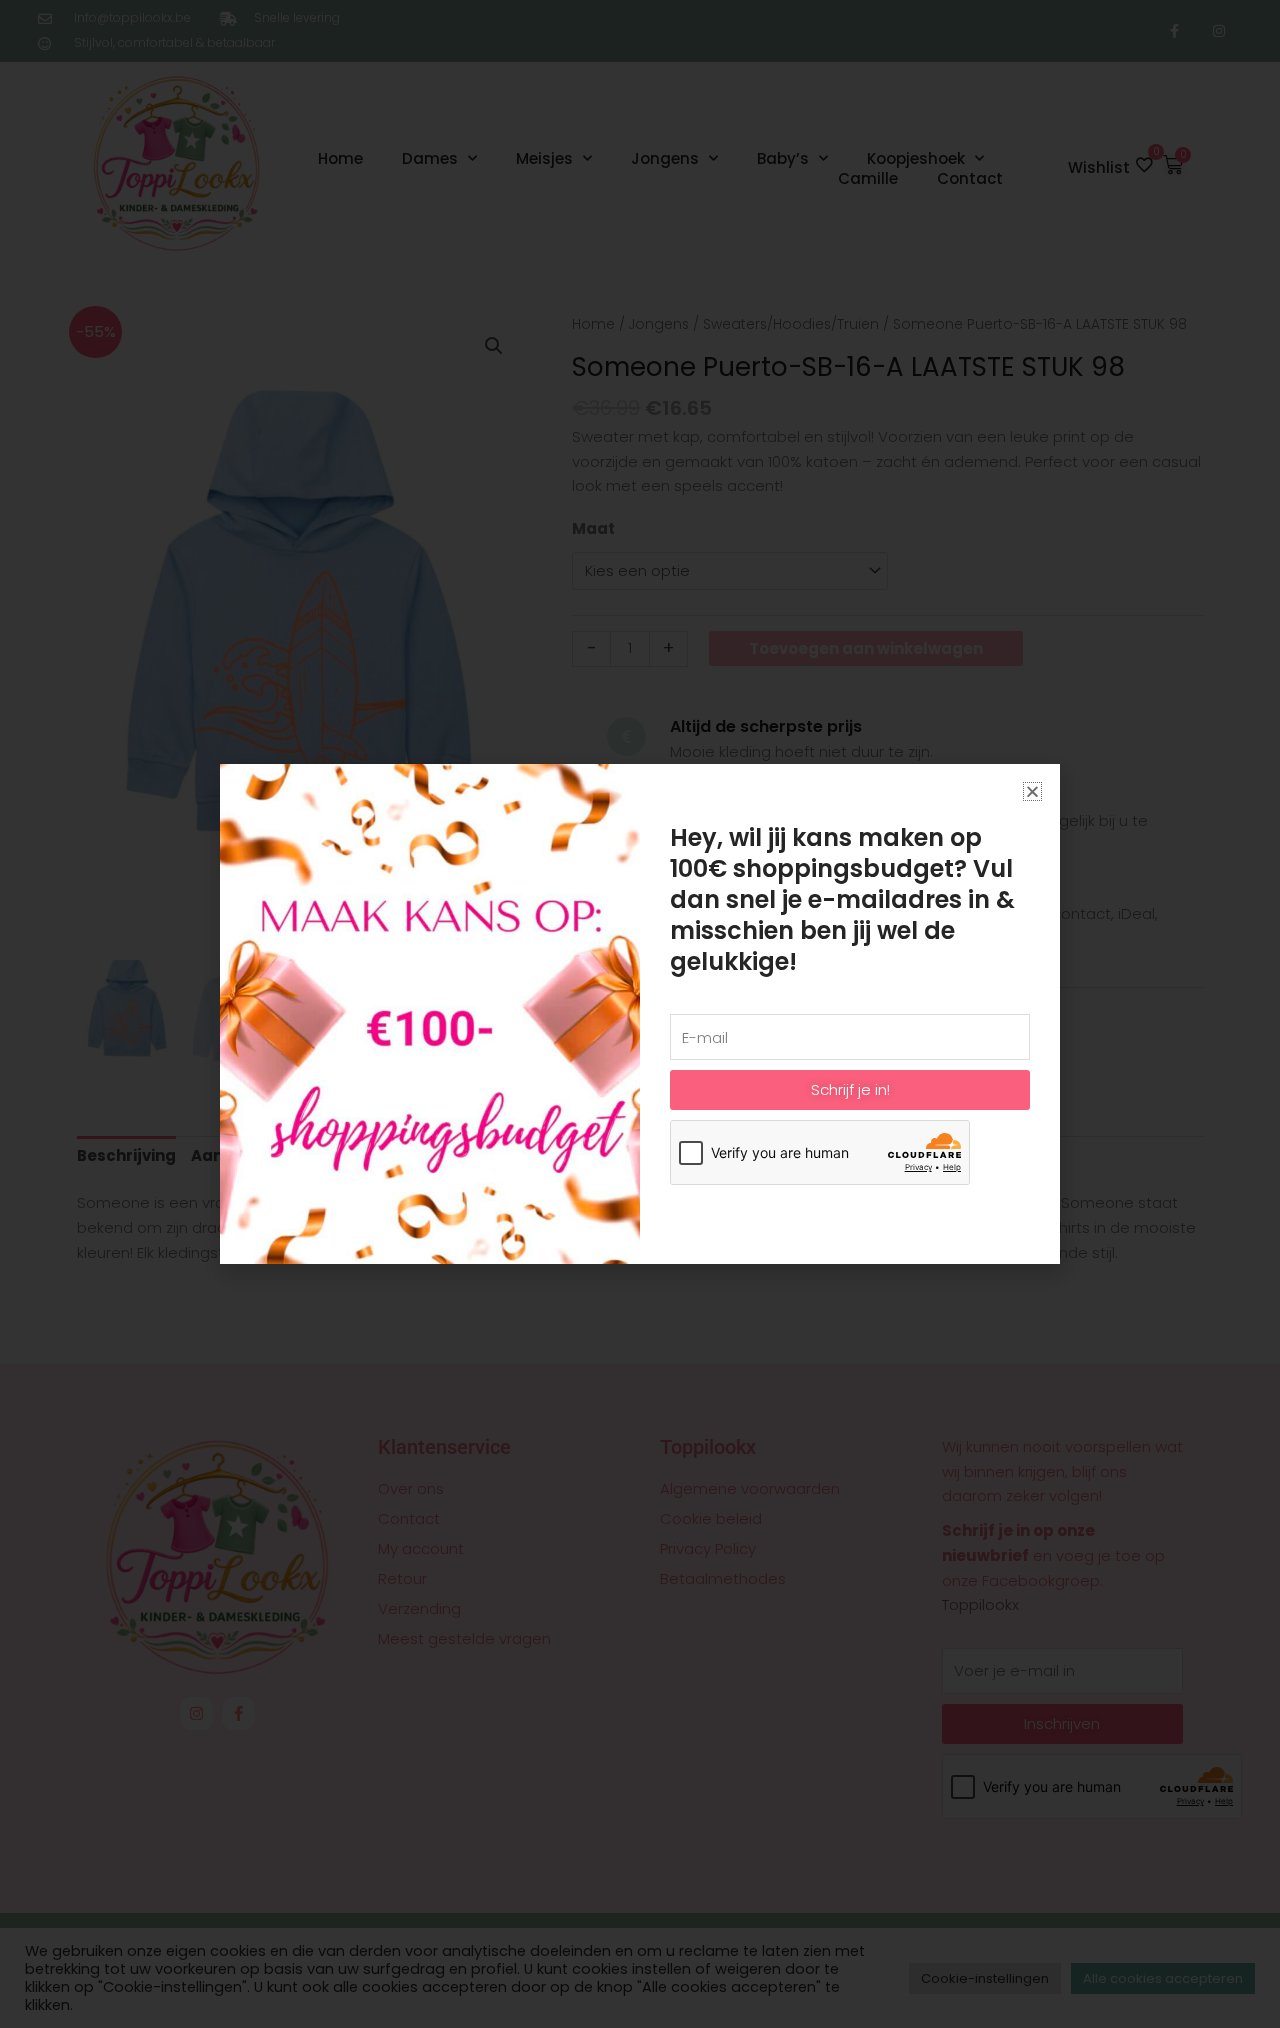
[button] (1032, 791)
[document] (640, 1014)
